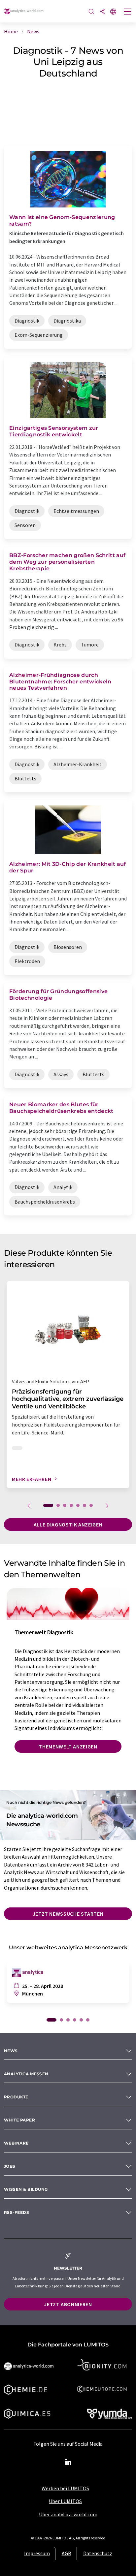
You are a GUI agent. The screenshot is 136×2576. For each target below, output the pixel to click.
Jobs (10, 2166)
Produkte (16, 2097)
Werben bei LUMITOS (65, 2488)
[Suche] (91, 12)
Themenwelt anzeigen (68, 1746)
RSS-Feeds (17, 2212)
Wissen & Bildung (26, 2189)
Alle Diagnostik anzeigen (68, 1524)
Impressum (37, 2553)
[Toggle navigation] (128, 12)
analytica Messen (26, 2074)
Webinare (16, 2143)
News (11, 2051)
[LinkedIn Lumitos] (68, 2462)
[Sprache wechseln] (113, 12)
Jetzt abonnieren (68, 2304)
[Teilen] (102, 12)
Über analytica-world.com (68, 2514)
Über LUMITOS (65, 2501)
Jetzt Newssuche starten (68, 1914)
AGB (67, 2553)
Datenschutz (98, 2553)
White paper (19, 2120)
